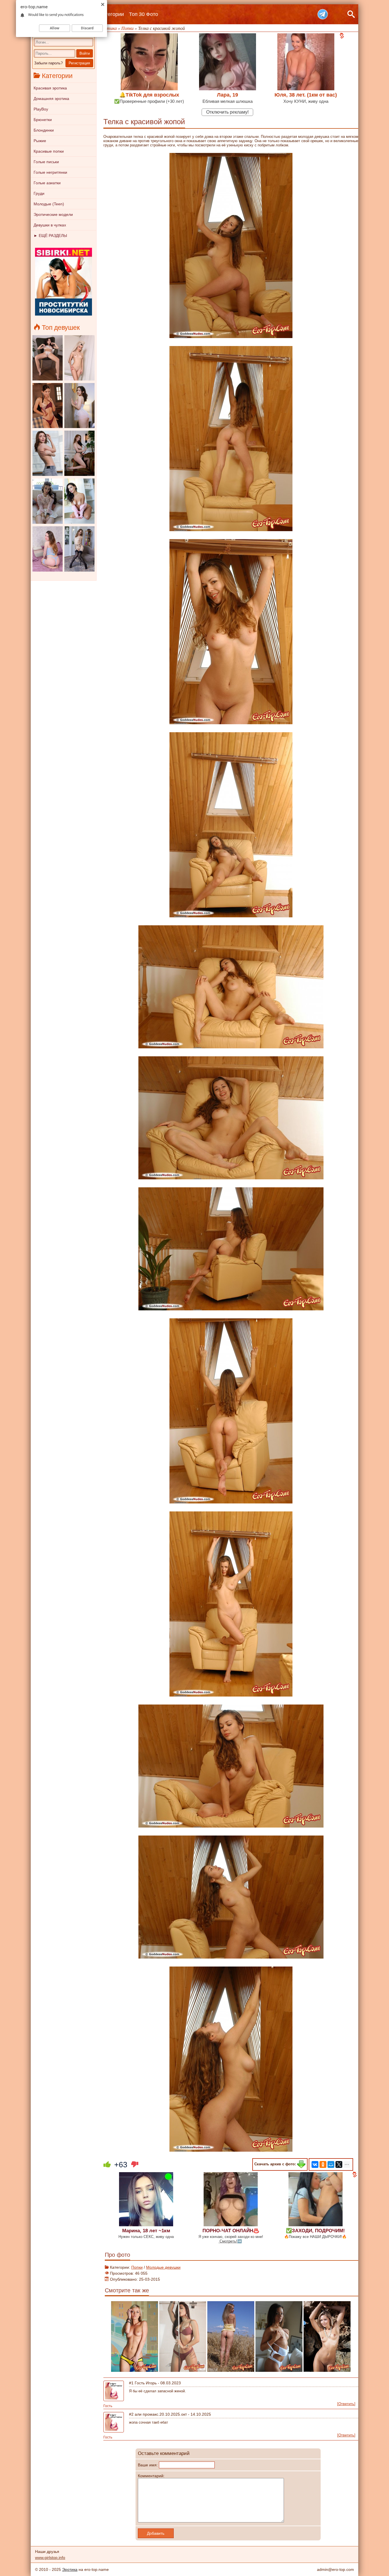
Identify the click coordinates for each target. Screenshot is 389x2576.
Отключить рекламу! (227, 112)
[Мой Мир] (331, 2164)
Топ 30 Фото (144, 14)
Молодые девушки (163, 2267)
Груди (39, 193)
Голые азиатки (47, 183)
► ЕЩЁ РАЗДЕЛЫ (50, 236)
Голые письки (46, 162)
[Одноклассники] (323, 2164)
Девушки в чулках (50, 225)
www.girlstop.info (50, 2557)
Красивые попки (49, 151)
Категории (112, 14)
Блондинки (44, 130)
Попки (137, 2267)
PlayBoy (41, 109)
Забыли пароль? (48, 63)
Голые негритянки (50, 172)
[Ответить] (346, 2404)
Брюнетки (43, 120)
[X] (339, 2164)
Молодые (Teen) (49, 204)
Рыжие (40, 141)
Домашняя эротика (51, 99)
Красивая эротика (50, 88)
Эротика (70, 2569)
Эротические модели (53, 214)
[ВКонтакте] (315, 2164)
